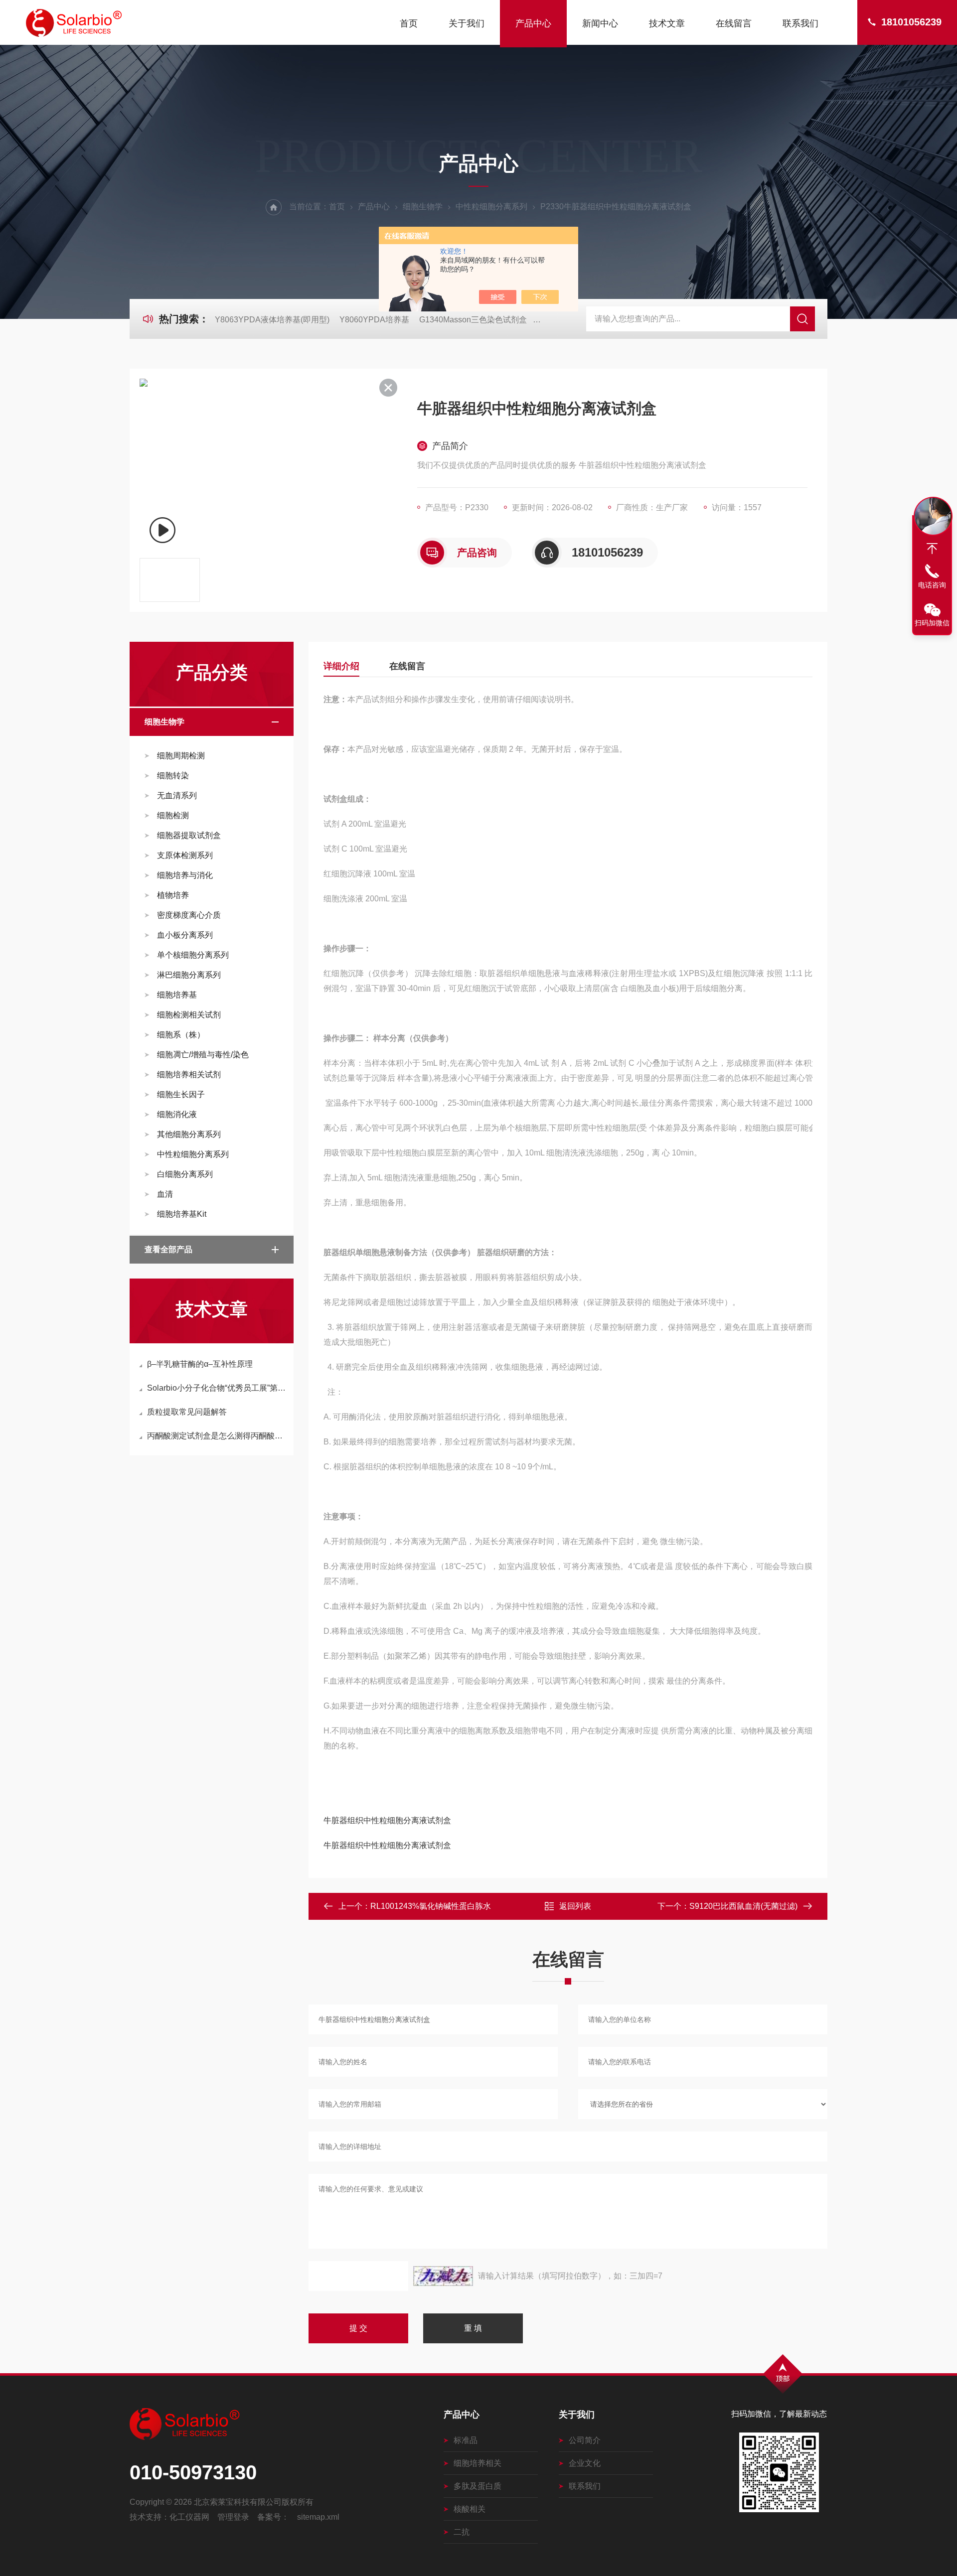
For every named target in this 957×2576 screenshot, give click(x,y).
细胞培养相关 (478, 2463)
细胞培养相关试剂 (189, 1074)
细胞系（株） (181, 1035)
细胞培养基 (177, 995)
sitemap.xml (318, 2517)
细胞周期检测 (181, 756)
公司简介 (585, 2440)
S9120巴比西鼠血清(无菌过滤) (743, 1906)
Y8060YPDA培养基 (374, 320)
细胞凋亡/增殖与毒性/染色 (203, 1055)
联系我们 (800, 23)
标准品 (466, 2440)
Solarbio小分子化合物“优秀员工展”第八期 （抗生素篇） (217, 1388)
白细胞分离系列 (185, 1174)
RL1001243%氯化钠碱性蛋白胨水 (431, 1906)
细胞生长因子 (181, 1094)
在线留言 (734, 23)
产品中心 (533, 23)
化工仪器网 (189, 2517)
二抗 (462, 2532)
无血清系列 (177, 795)
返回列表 (575, 1906)
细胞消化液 (177, 1114)
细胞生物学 (423, 207)
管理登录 (233, 2517)
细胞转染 (173, 776)
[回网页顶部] (932, 549)
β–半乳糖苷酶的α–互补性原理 (200, 1364)
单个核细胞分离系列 (193, 955)
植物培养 (173, 895)
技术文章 (667, 23)
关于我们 (467, 23)
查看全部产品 (168, 1249)
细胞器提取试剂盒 (189, 835)
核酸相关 (470, 2509)
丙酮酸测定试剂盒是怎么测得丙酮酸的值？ (217, 1436)
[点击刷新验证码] (443, 2276)
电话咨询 (932, 585)
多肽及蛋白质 (478, 2486)
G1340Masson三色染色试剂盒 (473, 320)
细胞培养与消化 (185, 875)
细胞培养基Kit (182, 1214)
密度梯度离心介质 (189, 915)
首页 (409, 23)
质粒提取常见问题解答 (187, 1412)
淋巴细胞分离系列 (189, 975)
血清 (165, 1194)
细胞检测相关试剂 (189, 1015)
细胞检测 (173, 815)
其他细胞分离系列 (189, 1134)
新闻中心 (600, 23)
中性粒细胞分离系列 (491, 207)
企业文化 (585, 2463)
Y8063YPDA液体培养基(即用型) (272, 320)
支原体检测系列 (185, 855)
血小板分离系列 (185, 935)
